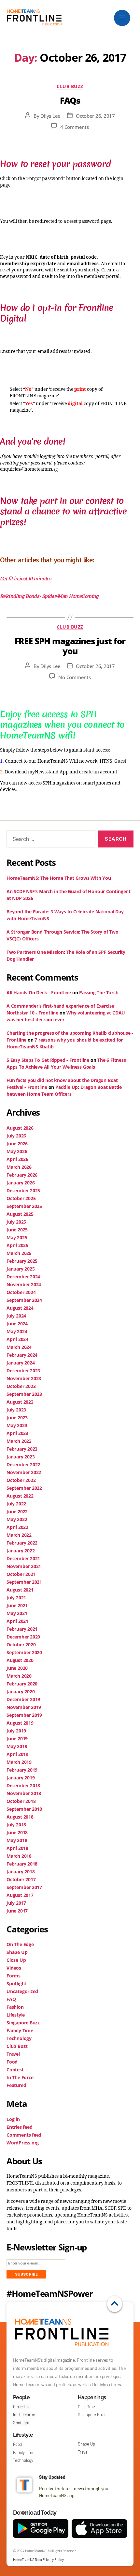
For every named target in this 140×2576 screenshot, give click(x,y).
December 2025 (23, 1190)
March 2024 (19, 1347)
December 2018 (23, 1785)
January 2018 (21, 1872)
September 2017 (24, 1887)
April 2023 (17, 1433)
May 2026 (17, 1151)
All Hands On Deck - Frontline (39, 992)
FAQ (11, 1999)
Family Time (20, 2030)
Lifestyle (16, 2015)
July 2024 (16, 1316)
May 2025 (17, 1237)
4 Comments (74, 127)
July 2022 (16, 1504)
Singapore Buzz (23, 2023)
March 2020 (19, 1676)
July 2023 (16, 1410)
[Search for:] (50, 840)
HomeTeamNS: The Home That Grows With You (59, 878)
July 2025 (16, 1222)
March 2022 (19, 1535)
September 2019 (24, 1715)
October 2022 (21, 1480)
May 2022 (17, 1519)
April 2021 (17, 1621)
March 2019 (19, 1762)
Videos (14, 1968)
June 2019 (17, 1738)
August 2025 (20, 1214)
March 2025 (19, 1253)
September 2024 (24, 1300)
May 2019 (17, 1746)
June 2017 (17, 1911)
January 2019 (21, 1778)
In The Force (20, 2077)
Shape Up (17, 1952)
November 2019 (24, 1707)
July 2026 (16, 1136)
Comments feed (24, 2135)
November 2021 (24, 1566)
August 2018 (20, 1817)
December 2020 (23, 1637)
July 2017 (16, 1903)
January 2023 (21, 1457)
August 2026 (20, 1128)
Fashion (15, 2007)
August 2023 (20, 1402)
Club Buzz (70, 86)
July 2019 (16, 1731)
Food (12, 2062)
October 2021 (21, 1574)
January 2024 (21, 1363)
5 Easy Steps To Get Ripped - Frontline (48, 1060)
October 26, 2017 (95, 116)
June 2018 (17, 1832)
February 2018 (22, 1864)
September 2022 (24, 1488)
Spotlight (16, 1983)
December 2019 (23, 1699)
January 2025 (21, 1269)
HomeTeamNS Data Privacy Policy (38, 2560)
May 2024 (17, 1331)
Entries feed (19, 2127)
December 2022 (23, 1464)
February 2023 (22, 1449)
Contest (15, 2070)
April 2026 (17, 1159)
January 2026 (21, 1183)
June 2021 (17, 1605)
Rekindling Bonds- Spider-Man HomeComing (50, 596)
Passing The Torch (99, 992)
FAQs (70, 100)
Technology (19, 2038)
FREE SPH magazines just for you (70, 646)
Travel (13, 2054)
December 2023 (23, 1371)
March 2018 (19, 1856)
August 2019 (20, 1723)
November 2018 (24, 1793)
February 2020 (22, 1684)
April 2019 (17, 1754)
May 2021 (17, 1613)
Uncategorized (22, 1991)
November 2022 (24, 1472)
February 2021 (22, 1629)
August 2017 (20, 1895)
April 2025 (17, 1245)
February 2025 (22, 1261)
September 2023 (24, 1394)
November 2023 (24, 1378)
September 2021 (24, 1582)
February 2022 (22, 1543)
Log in (13, 2119)
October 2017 (21, 1879)
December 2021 (23, 1558)
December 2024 (23, 1277)
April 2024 (17, 1339)
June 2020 (17, 1668)
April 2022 (17, 1527)
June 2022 (17, 1511)
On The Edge (20, 1944)
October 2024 (21, 1292)
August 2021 (20, 1590)
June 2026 (17, 1143)
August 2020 (20, 1660)
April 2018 (17, 1848)
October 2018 (21, 1801)
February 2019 (22, 1770)
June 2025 (17, 1230)
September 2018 (24, 1809)
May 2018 (17, 1840)
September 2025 (24, 1206)
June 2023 (17, 1418)
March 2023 (19, 1441)
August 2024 (20, 1308)
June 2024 (17, 1324)
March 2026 (19, 1167)
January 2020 (21, 1692)
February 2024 (22, 1355)
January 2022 (21, 1551)
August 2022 (20, 1496)
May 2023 (17, 1425)
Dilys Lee (50, 116)
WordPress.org (23, 2143)
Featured (16, 2085)
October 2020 (21, 1645)
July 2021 (16, 1598)
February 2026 (22, 1175)
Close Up (16, 1960)
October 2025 (21, 1198)
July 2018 (16, 1825)
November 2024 (24, 1284)
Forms (14, 1976)
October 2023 (21, 1386)
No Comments (74, 677)
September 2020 (24, 1652)
